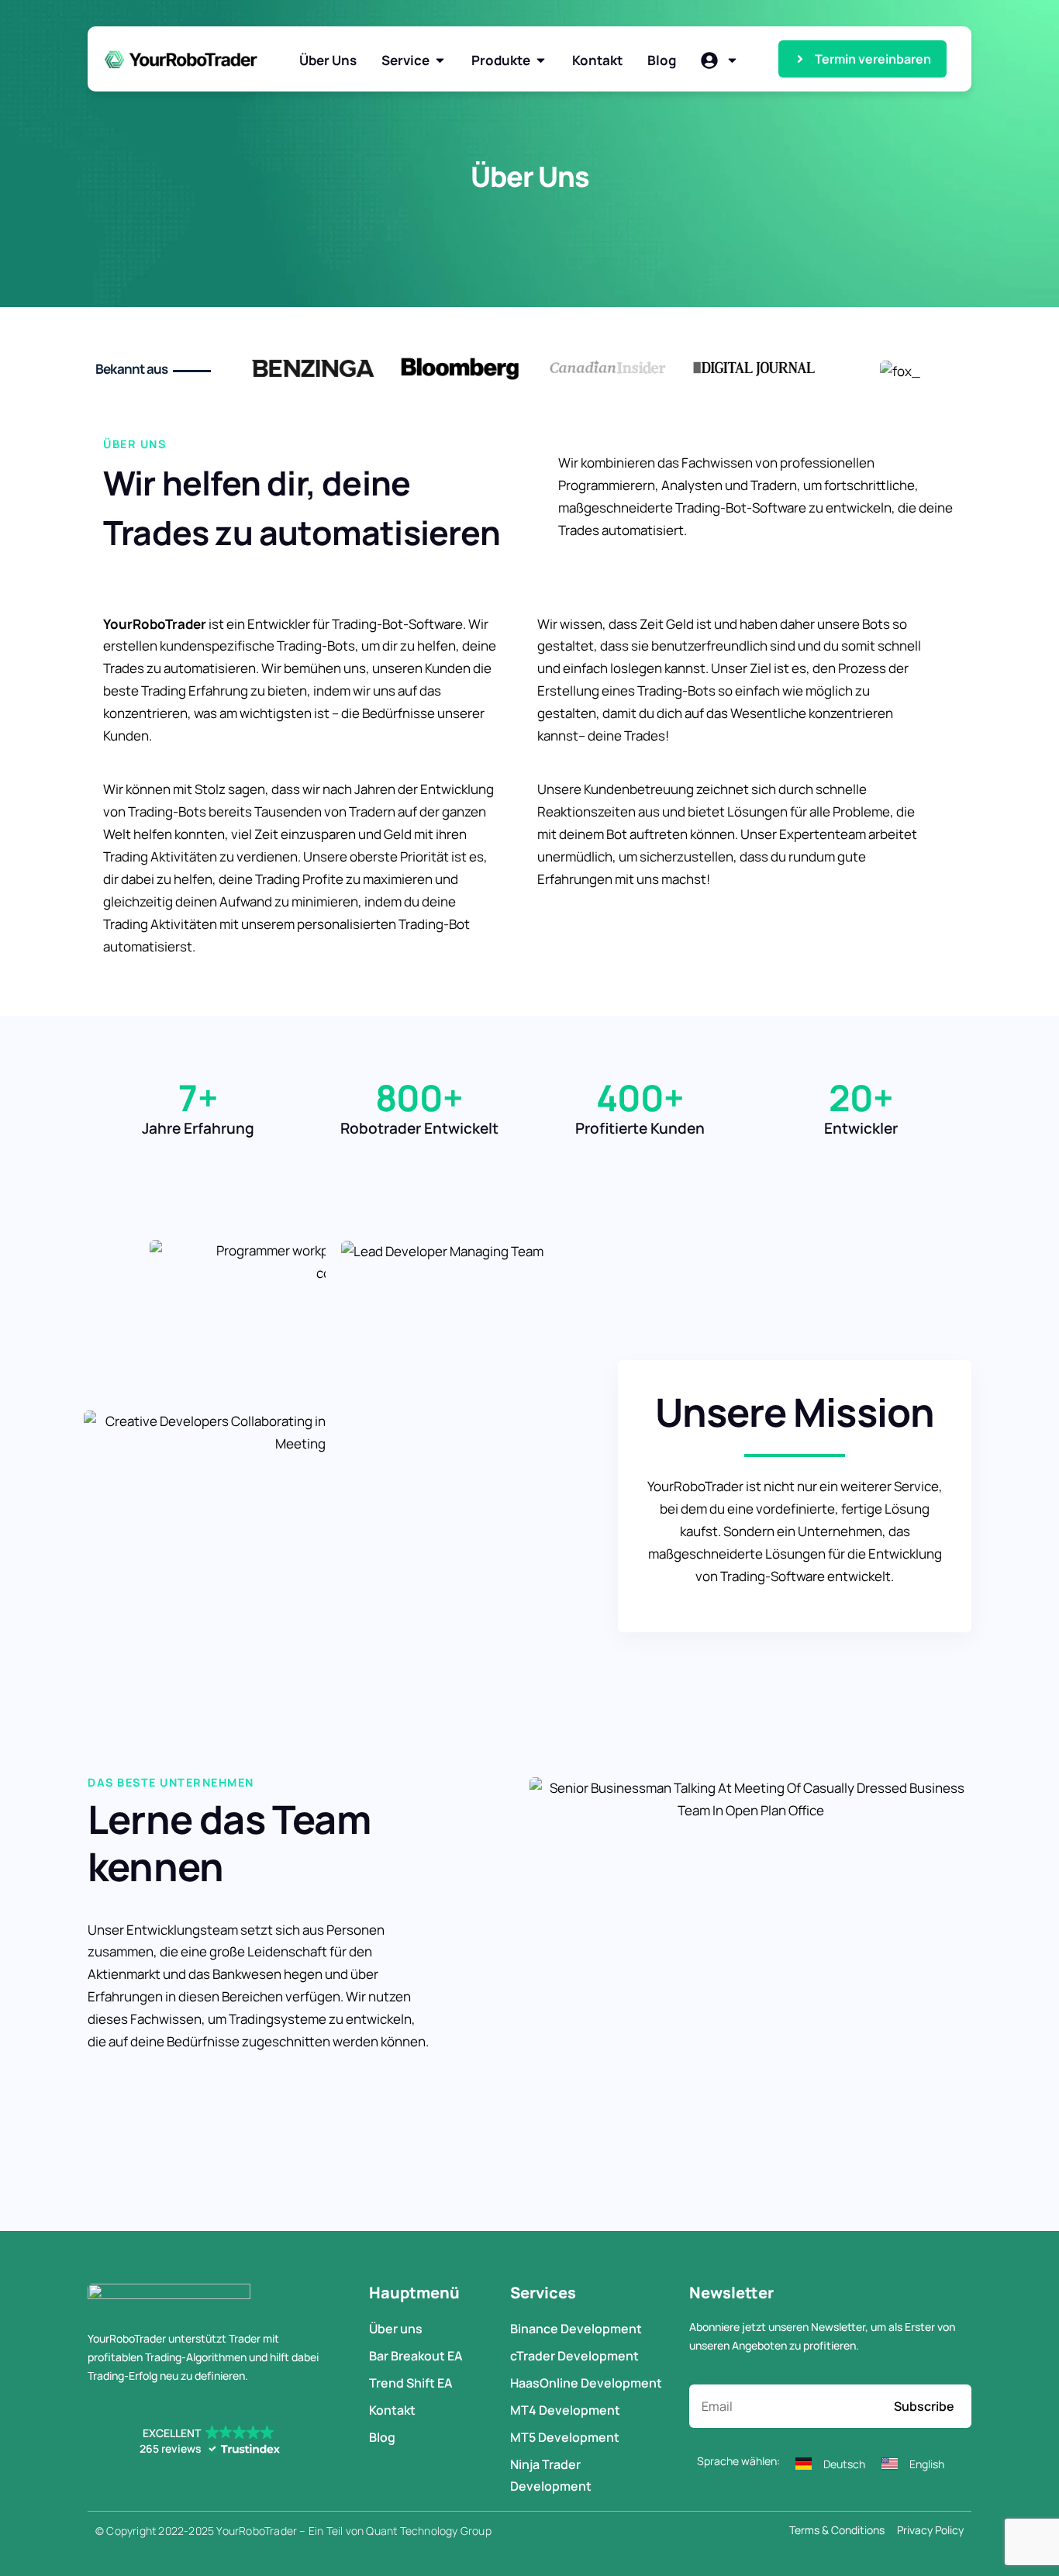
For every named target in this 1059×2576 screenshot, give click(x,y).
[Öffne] (732, 60)
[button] (209, 2441)
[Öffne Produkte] (541, 60)
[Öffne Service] (440, 60)
